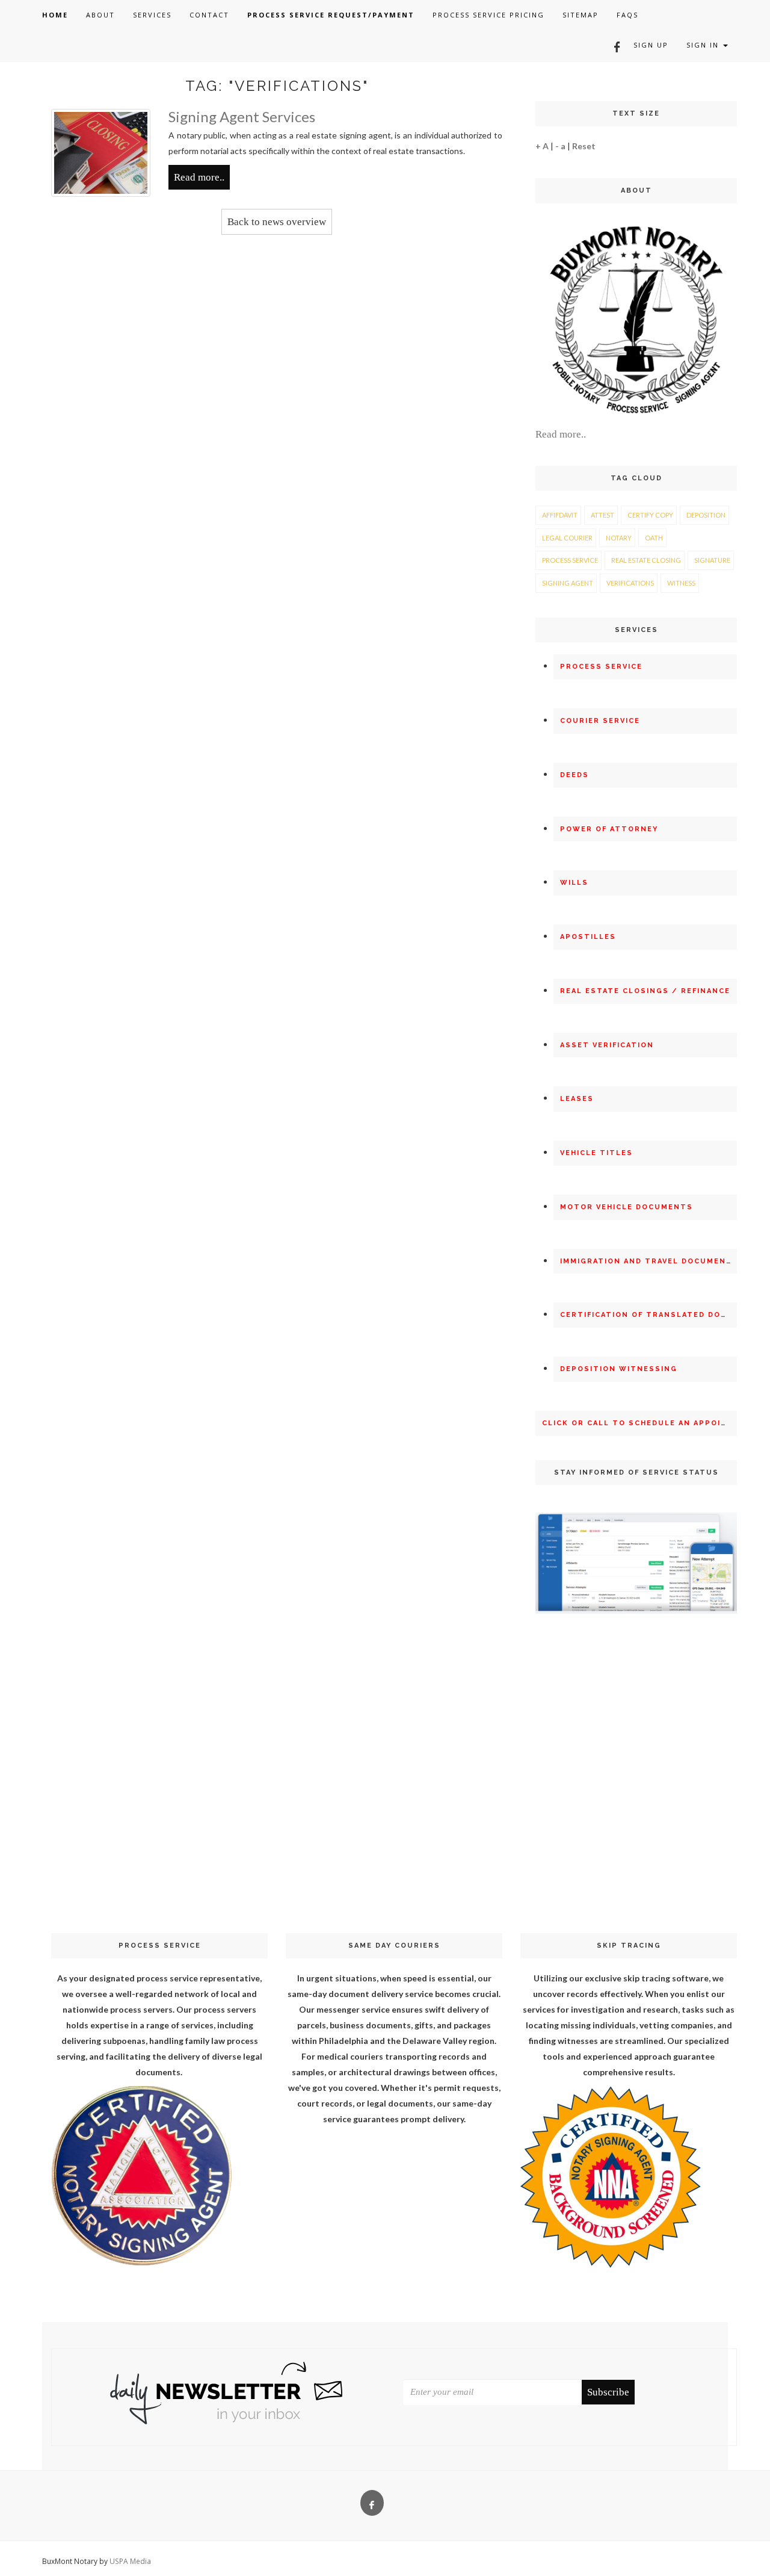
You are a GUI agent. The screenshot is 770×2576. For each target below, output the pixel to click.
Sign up (651, 45)
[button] (55, 15)
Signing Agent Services (242, 116)
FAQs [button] (627, 15)
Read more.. (199, 177)
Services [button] (152, 15)
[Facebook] (613, 45)
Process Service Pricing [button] (488, 15)
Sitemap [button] (581, 15)
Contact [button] (209, 15)
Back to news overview (277, 222)
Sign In (704, 45)
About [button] (100, 15)
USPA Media (130, 2561)
